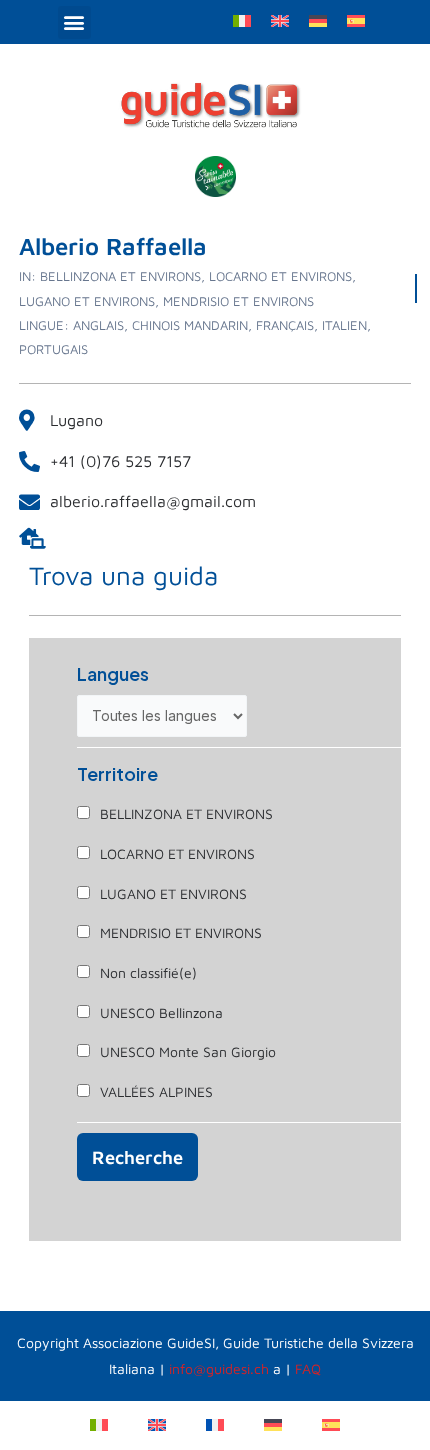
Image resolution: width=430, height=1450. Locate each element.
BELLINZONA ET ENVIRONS (186, 813)
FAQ (308, 1368)
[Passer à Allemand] (318, 19)
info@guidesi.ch (219, 1368)
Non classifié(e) (148, 972)
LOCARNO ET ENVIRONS (177, 853)
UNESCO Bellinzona (161, 1012)
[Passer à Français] (215, 1423)
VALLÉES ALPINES (156, 1091)
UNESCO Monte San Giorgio (188, 1051)
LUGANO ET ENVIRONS (173, 893)
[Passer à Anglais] (280, 19)
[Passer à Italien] (242, 19)
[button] (74, 22)
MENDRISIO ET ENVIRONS (181, 932)
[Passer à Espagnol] (356, 19)
